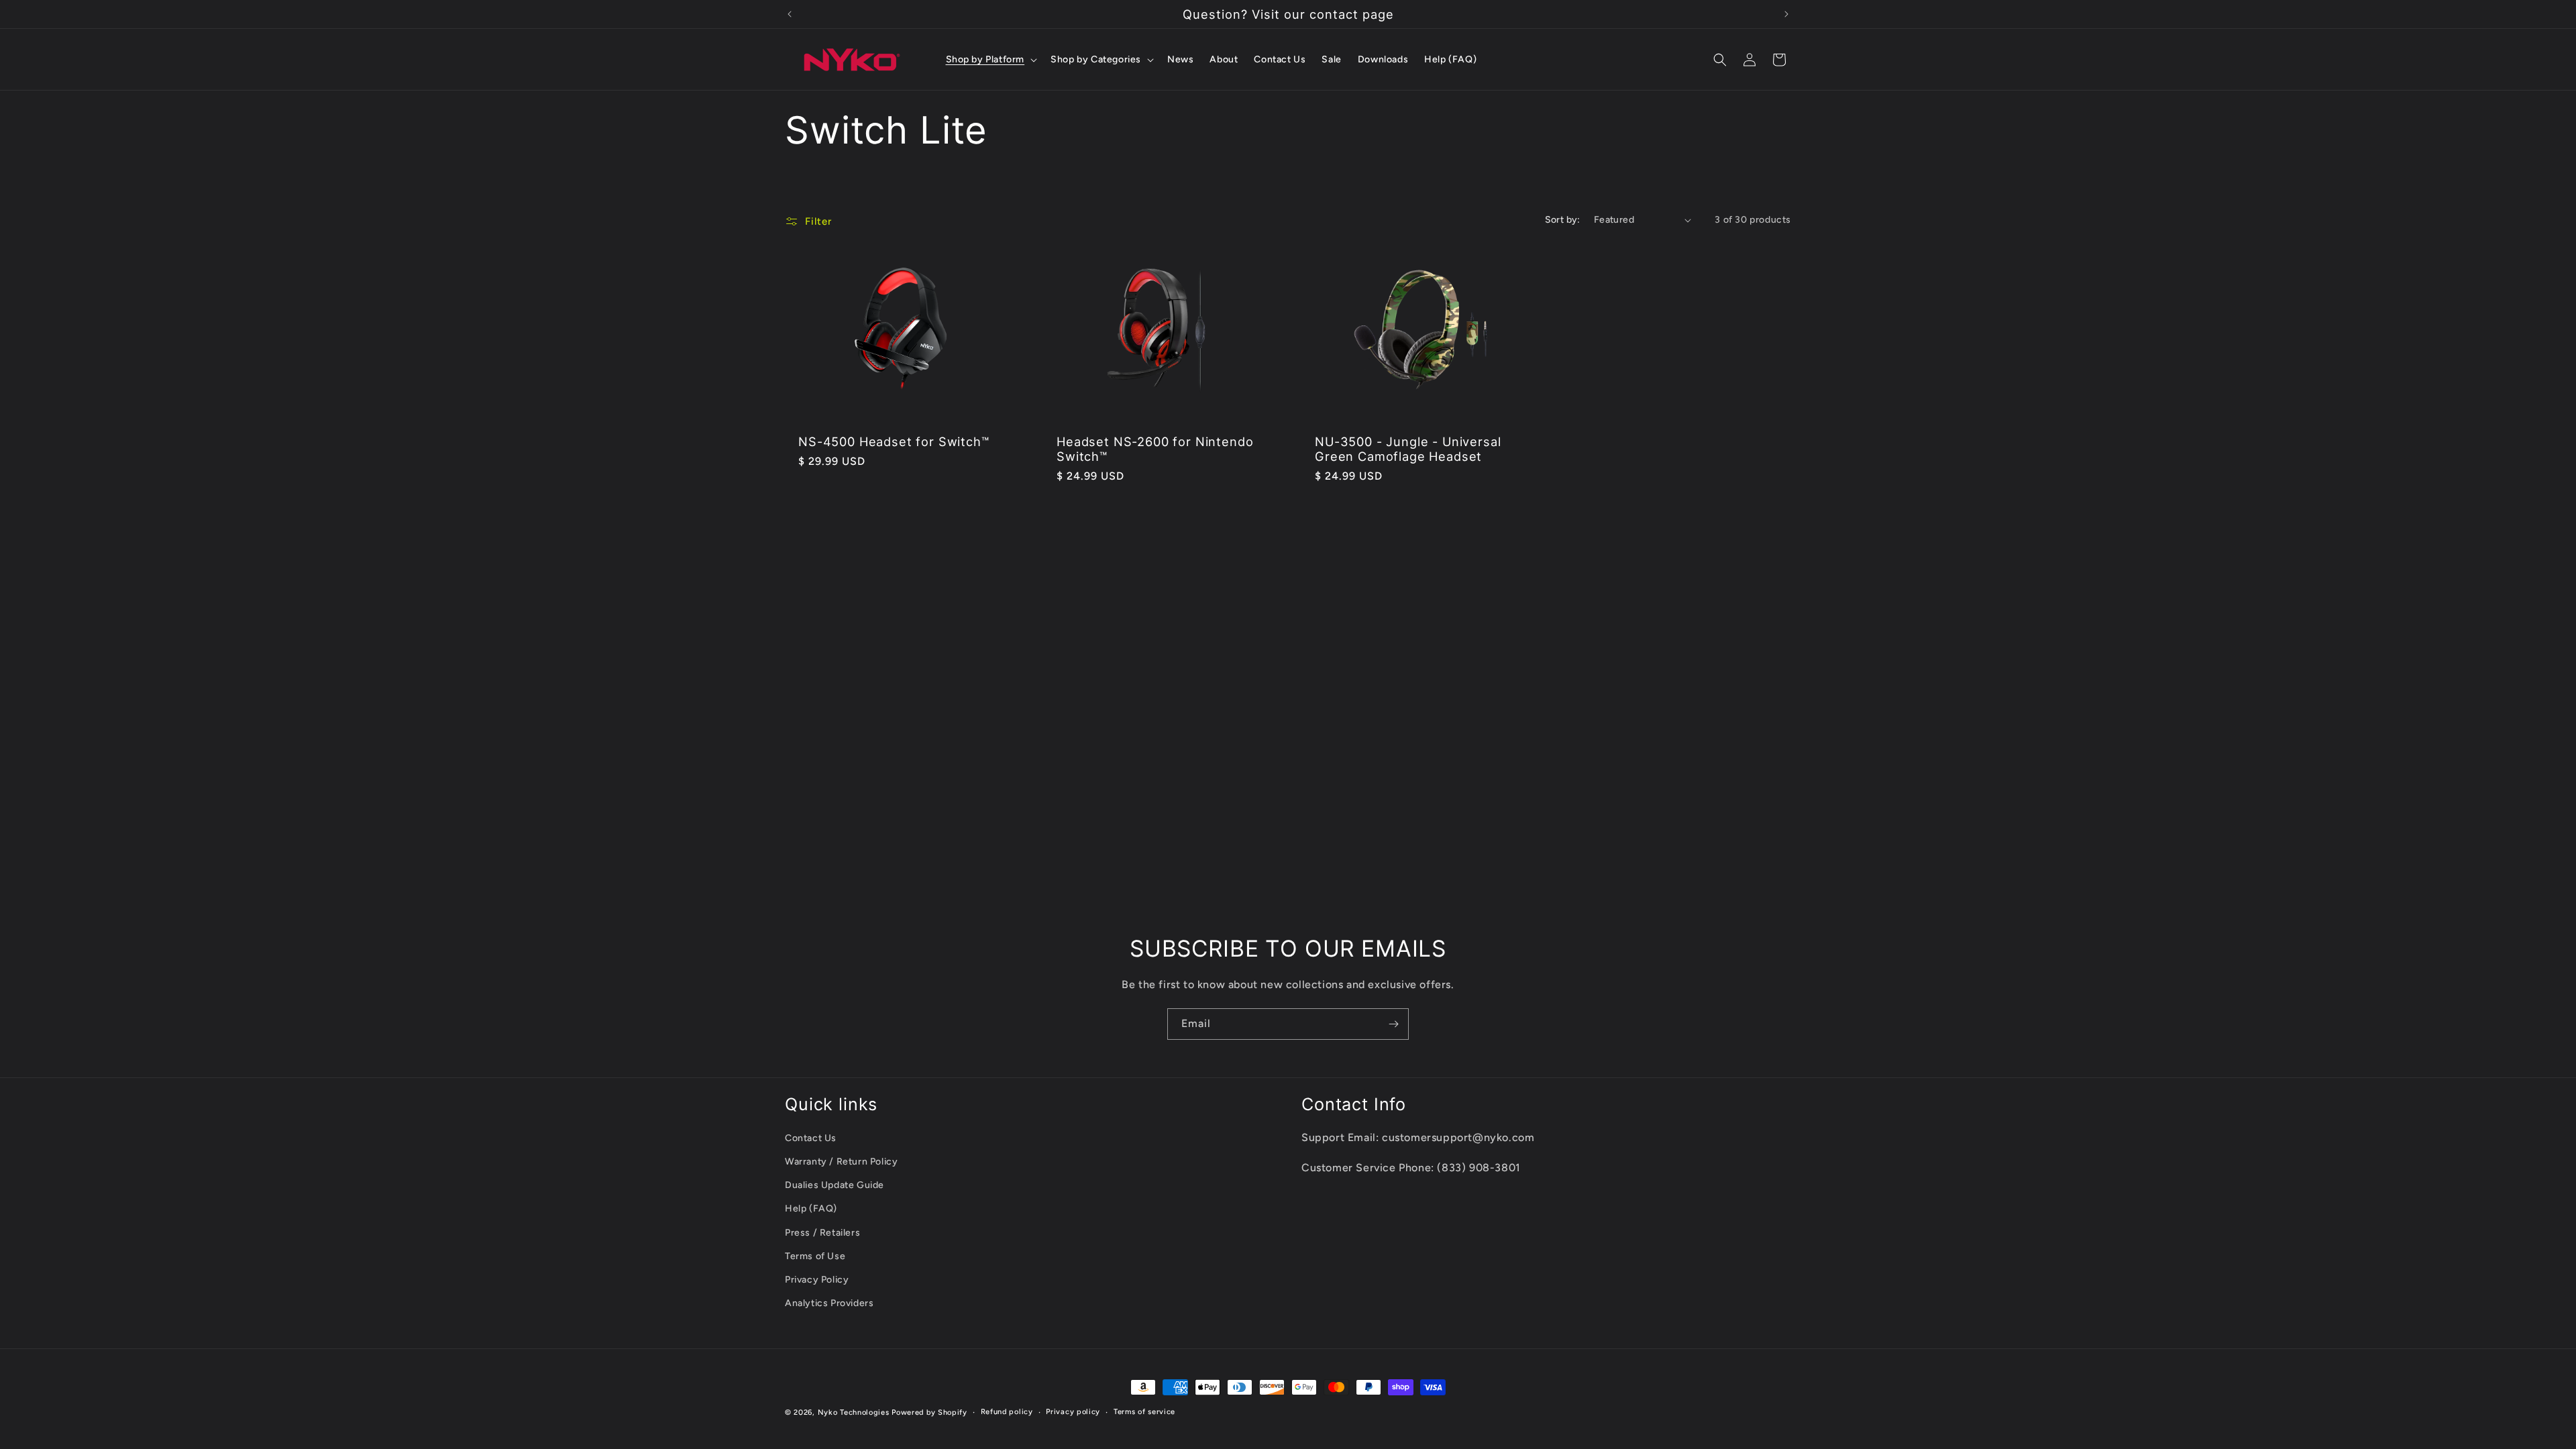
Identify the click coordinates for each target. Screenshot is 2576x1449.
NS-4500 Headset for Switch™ (894, 441)
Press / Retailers (822, 1233)
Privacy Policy (817, 1280)
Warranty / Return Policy (841, 1162)
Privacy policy (1073, 1412)
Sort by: (1563, 220)
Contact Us (811, 1138)
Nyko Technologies (854, 1412)
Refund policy (1007, 1412)
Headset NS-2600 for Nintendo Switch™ (1155, 449)
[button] (990, 60)
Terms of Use (815, 1256)
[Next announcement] (1786, 14)
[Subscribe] (1393, 1024)
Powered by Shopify (929, 1412)
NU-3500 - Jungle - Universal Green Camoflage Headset (1408, 449)
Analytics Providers (829, 1303)
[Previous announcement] (790, 14)
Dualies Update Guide (835, 1185)
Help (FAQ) (811, 1209)
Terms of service (1144, 1412)
